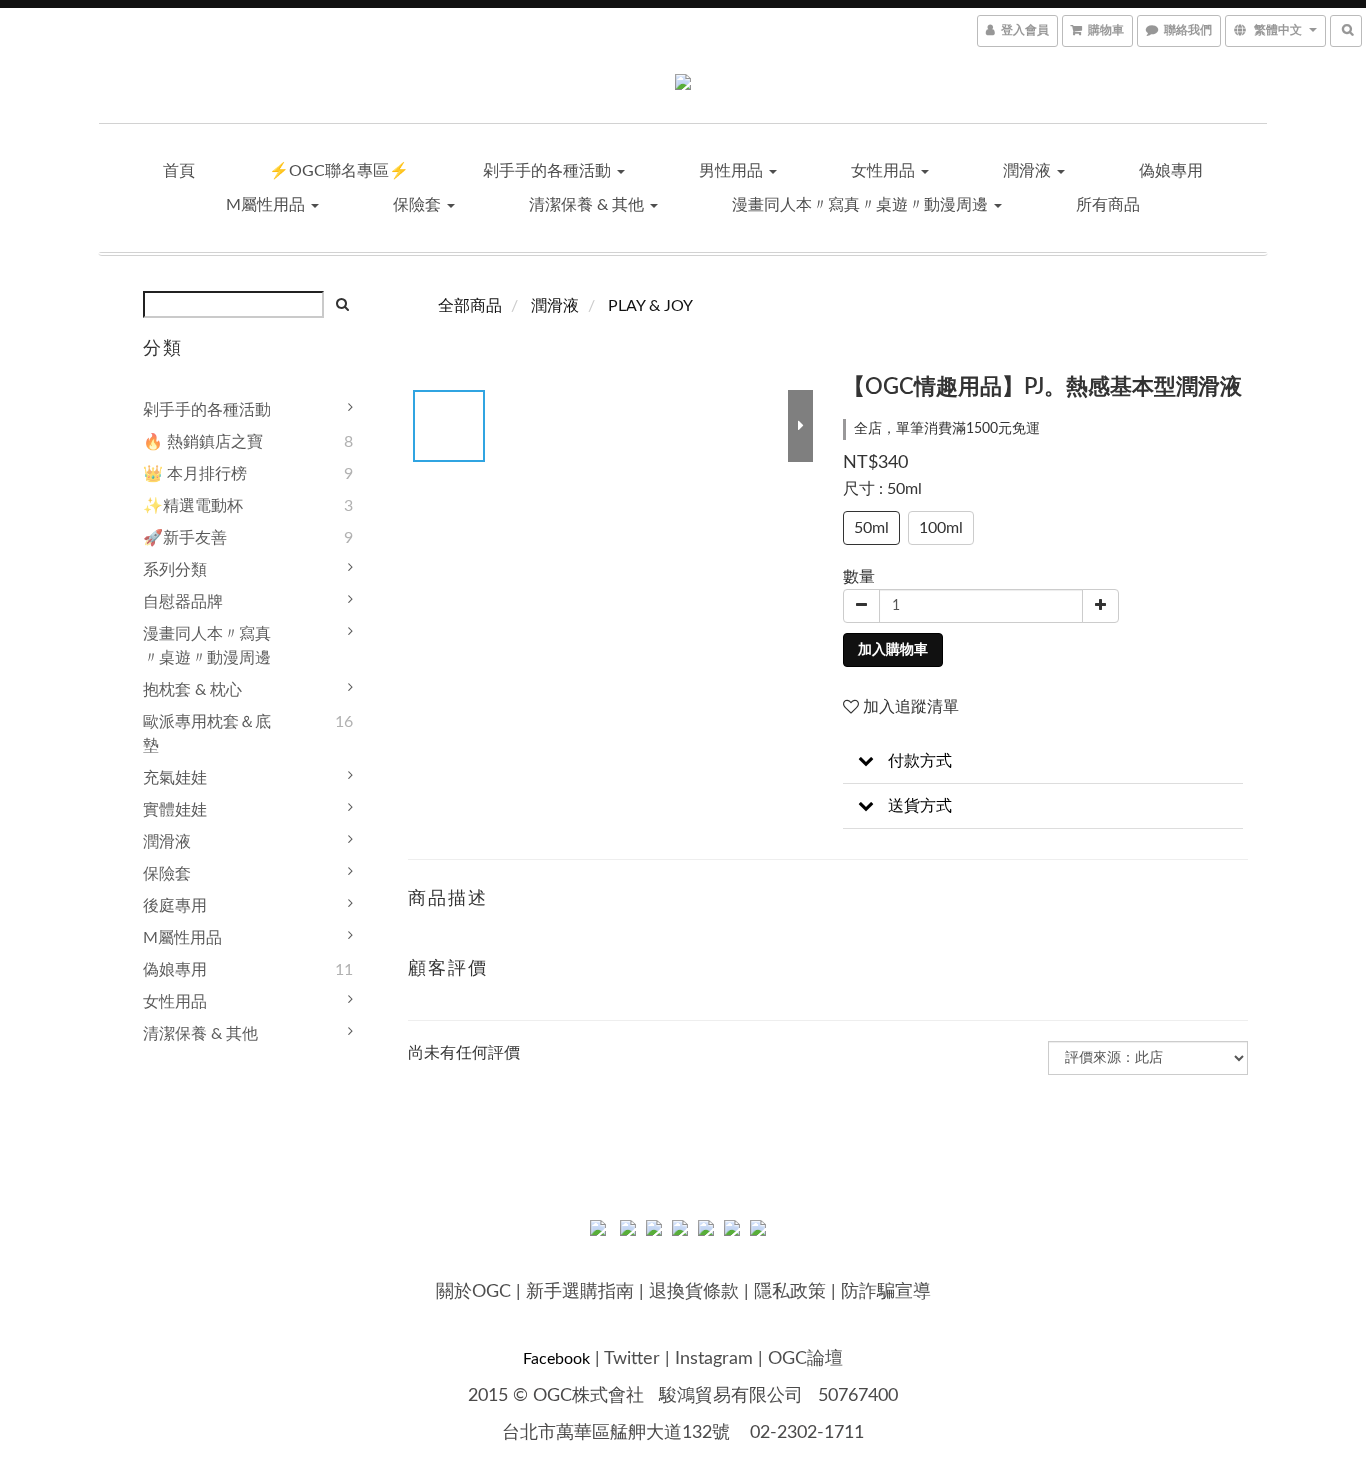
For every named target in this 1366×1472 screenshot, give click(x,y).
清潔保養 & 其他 (588, 205)
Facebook (556, 1359)
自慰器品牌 (183, 602)
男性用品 (733, 171)
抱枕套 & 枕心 (192, 690)
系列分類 (175, 570)
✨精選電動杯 (193, 506)
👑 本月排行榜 (195, 474)
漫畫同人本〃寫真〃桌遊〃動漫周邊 (862, 205)
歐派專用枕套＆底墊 (207, 734)
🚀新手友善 (185, 538)
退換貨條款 (694, 1292)
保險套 (419, 205)
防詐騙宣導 (886, 1292)
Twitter (632, 1359)
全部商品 (470, 306)
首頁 (179, 171)
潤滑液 (1029, 171)
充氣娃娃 (175, 778)
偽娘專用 (1171, 171)
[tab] (1043, 761)
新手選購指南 (580, 1292)
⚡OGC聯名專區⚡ (339, 171)
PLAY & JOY (650, 306)
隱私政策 (790, 1292)
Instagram (714, 1359)
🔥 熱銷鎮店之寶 (203, 442)
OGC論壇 (805, 1359)
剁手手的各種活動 (549, 171)
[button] (1043, 761)
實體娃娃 (175, 810)
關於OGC (473, 1292)
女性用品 (885, 171)
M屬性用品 (267, 205)
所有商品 (1108, 205)
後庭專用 (175, 906)
